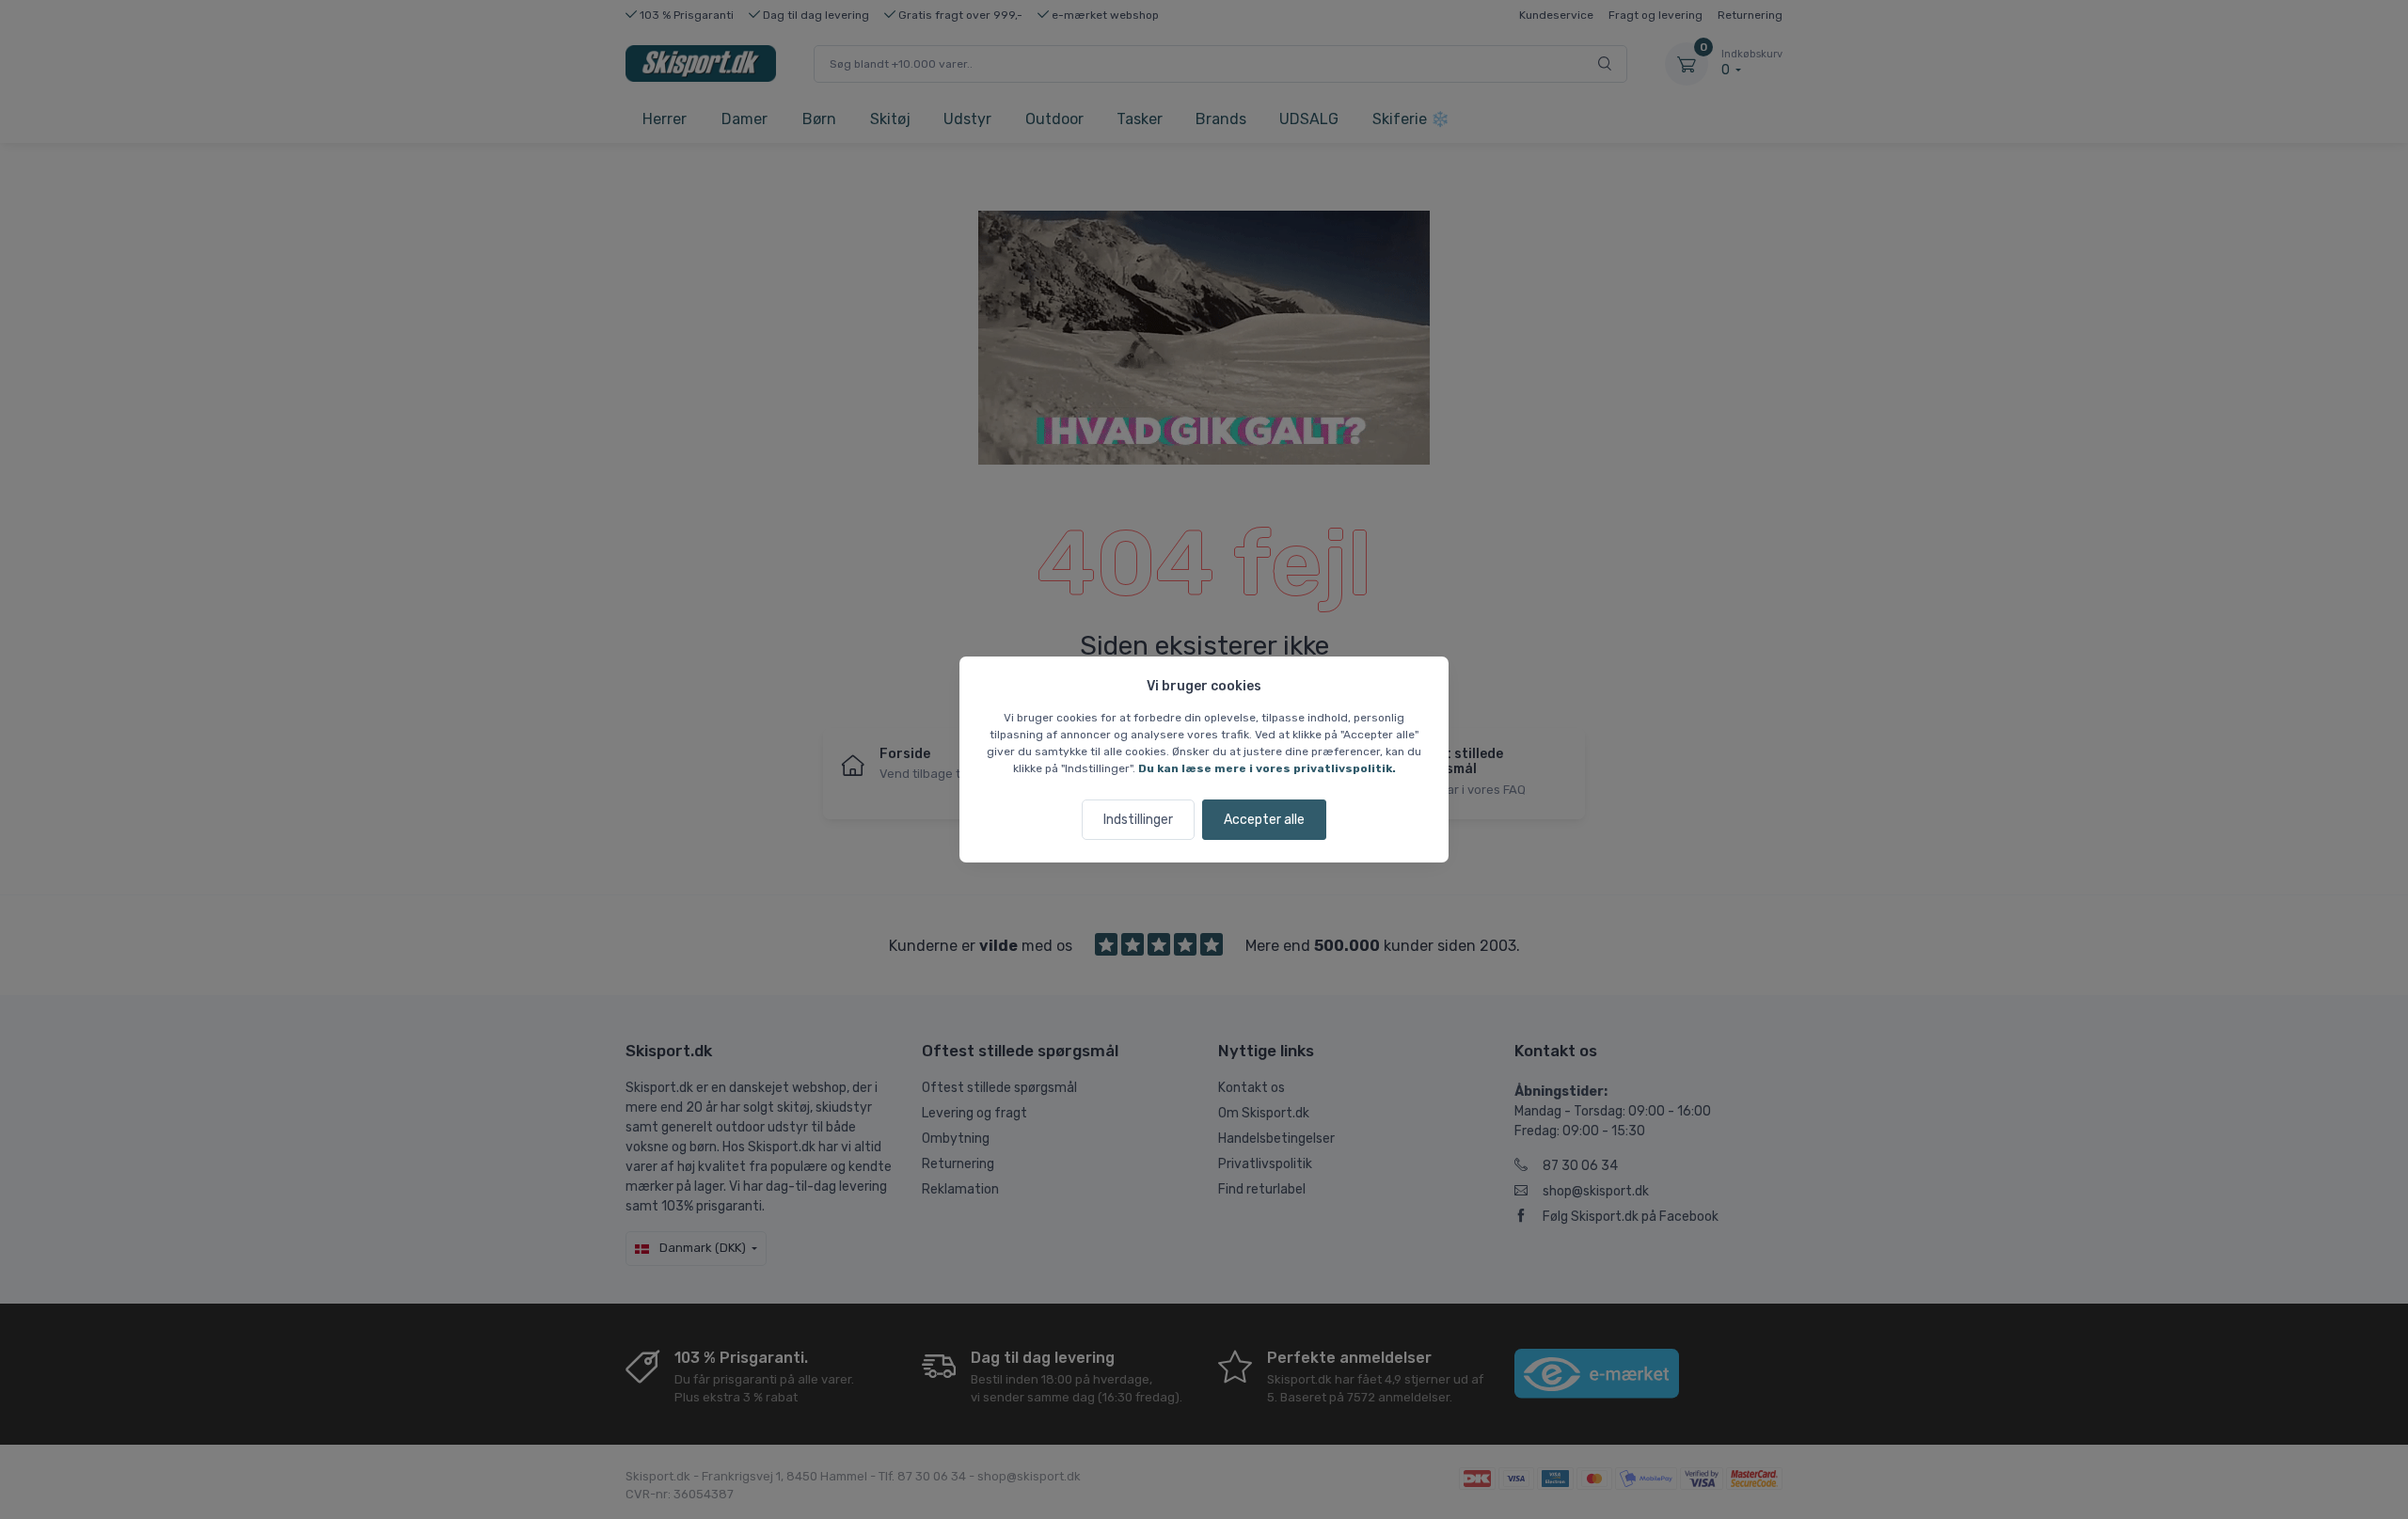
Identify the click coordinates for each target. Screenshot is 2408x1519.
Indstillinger (1138, 820)
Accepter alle (1264, 820)
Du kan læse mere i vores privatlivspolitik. (1267, 768)
